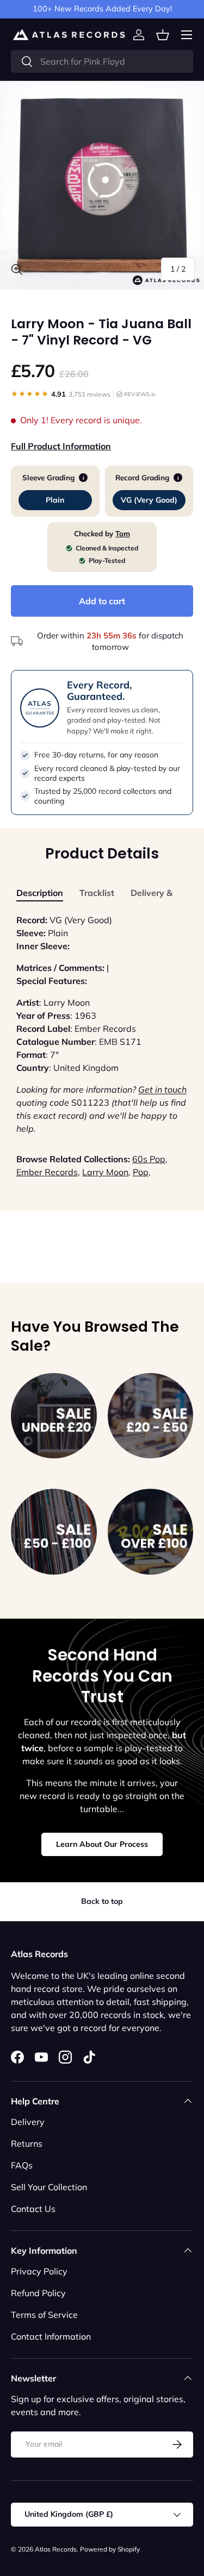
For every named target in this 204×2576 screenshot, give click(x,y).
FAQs (22, 2165)
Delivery (28, 2122)
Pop (141, 1172)
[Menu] (187, 35)
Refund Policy (38, 2293)
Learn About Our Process (102, 1844)
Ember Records (47, 1172)
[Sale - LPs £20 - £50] (151, 1416)
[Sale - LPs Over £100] (151, 1532)
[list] (102, 185)
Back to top (102, 1901)
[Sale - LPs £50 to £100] (54, 1532)
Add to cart (102, 601)
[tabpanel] (102, 1024)
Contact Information (51, 2336)
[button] (163, 35)
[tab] (40, 893)
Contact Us (33, 2209)
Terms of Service (44, 2315)
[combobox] (102, 61)
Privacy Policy (39, 2271)
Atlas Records (56, 2549)
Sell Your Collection (49, 2187)
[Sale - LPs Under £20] (54, 1416)
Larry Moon (105, 1172)
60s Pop (149, 1159)
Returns (27, 2143)
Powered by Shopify (110, 2549)
